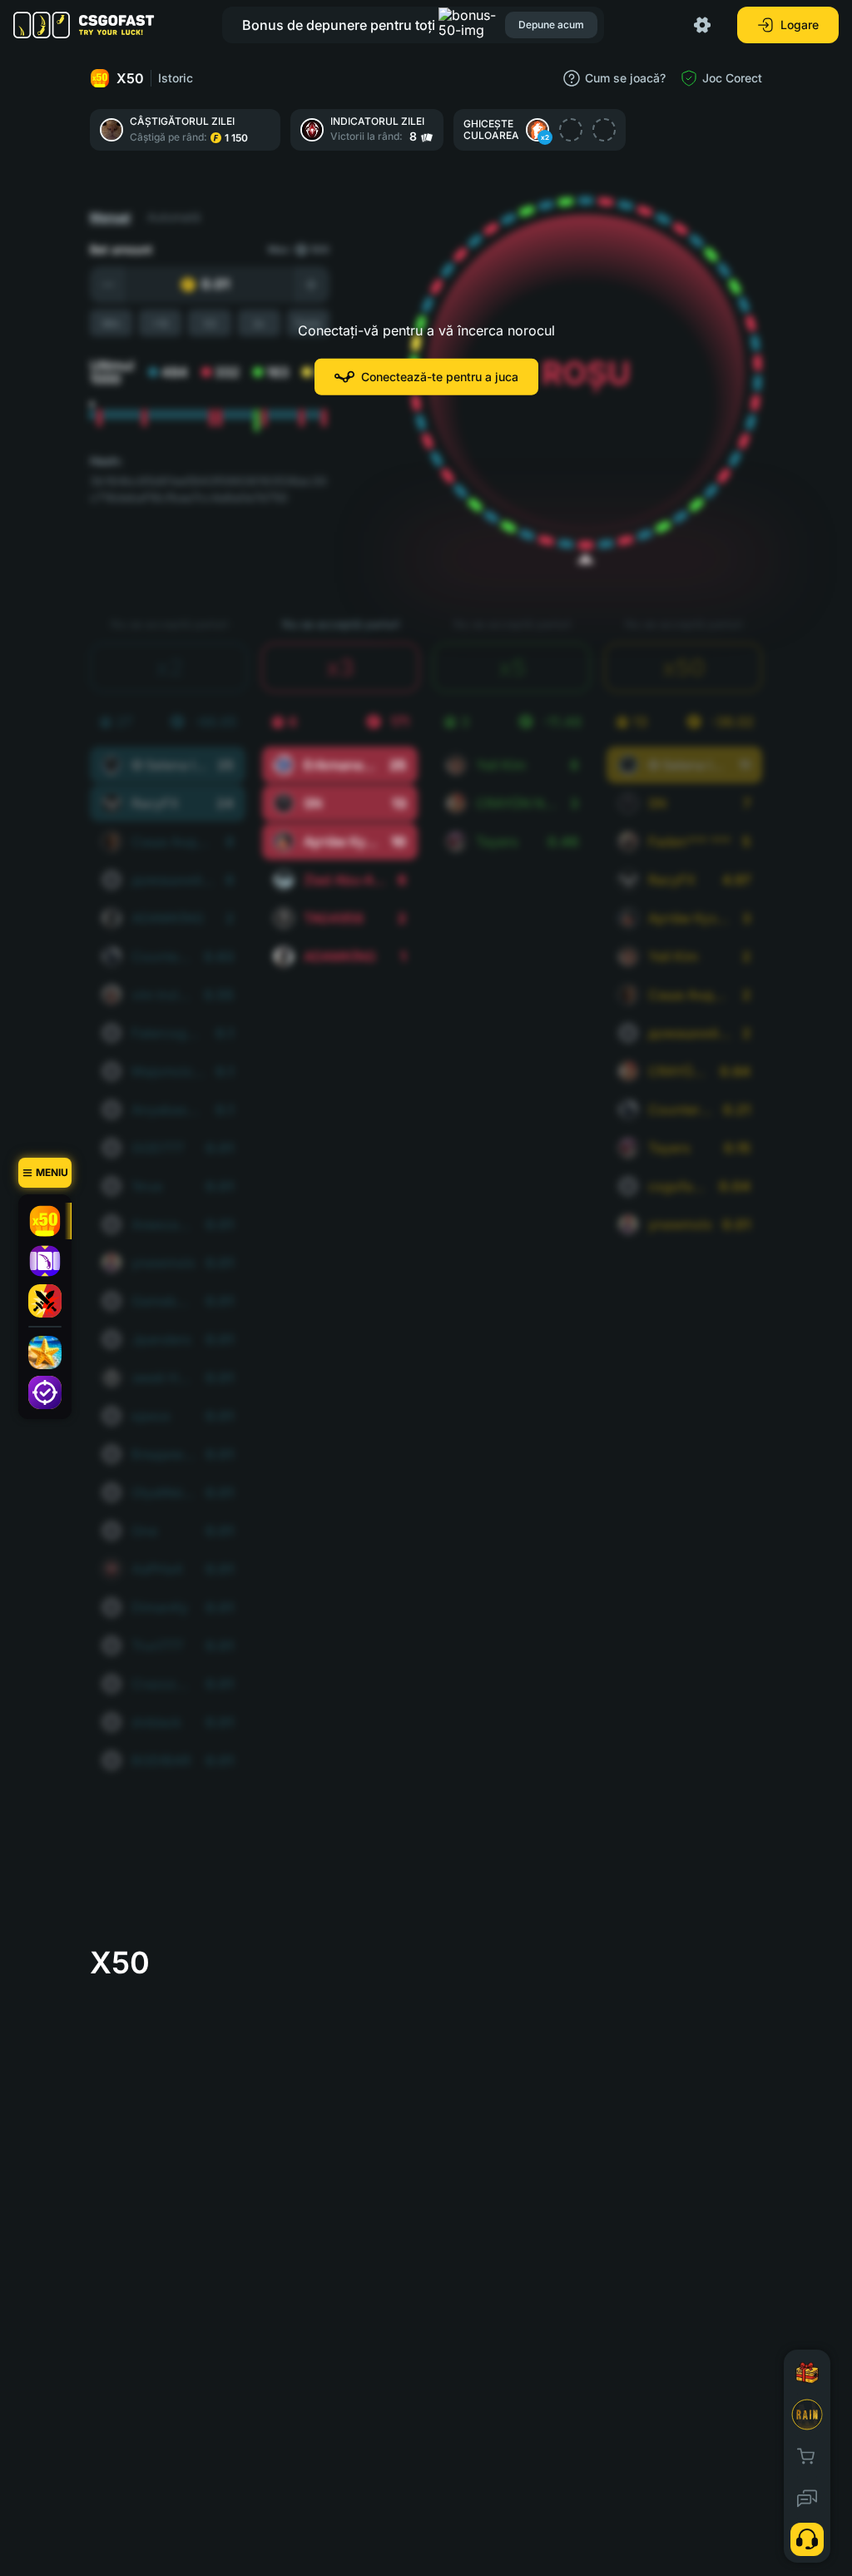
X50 (130, 78)
